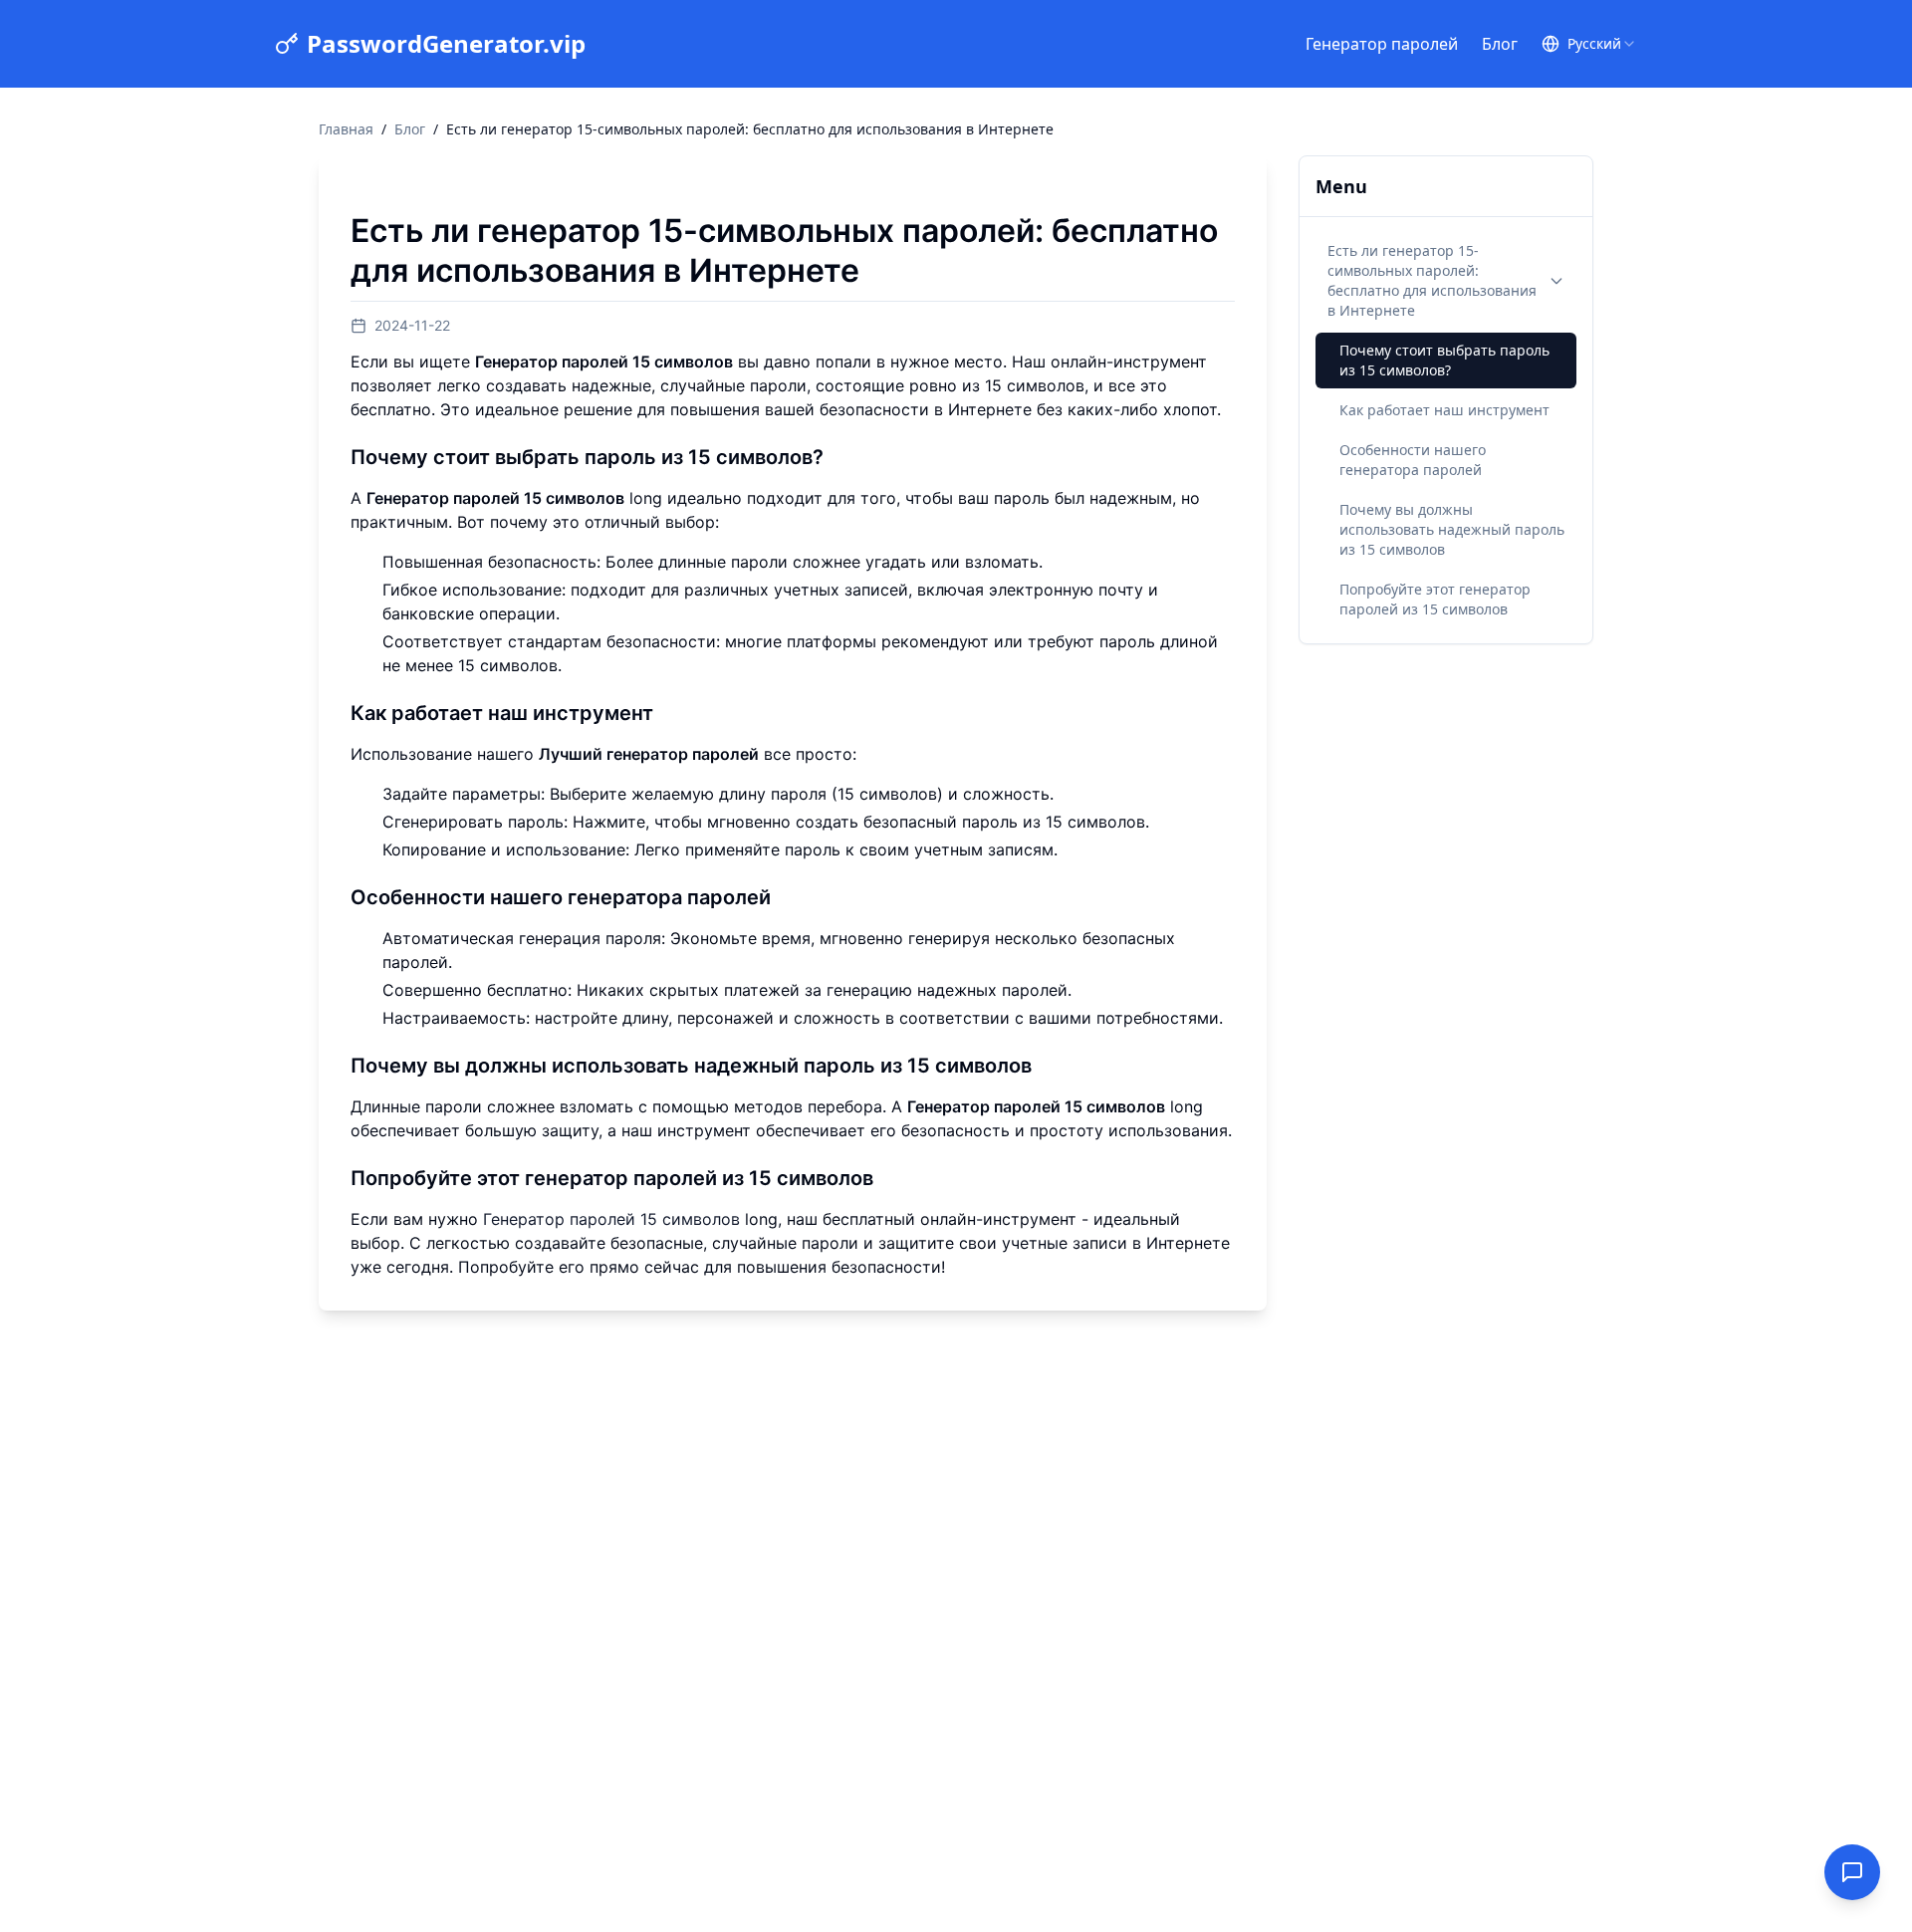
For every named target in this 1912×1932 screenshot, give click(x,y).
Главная (346, 129)
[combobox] (1602, 44)
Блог (1500, 44)
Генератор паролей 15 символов (611, 1219)
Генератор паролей (1382, 44)
